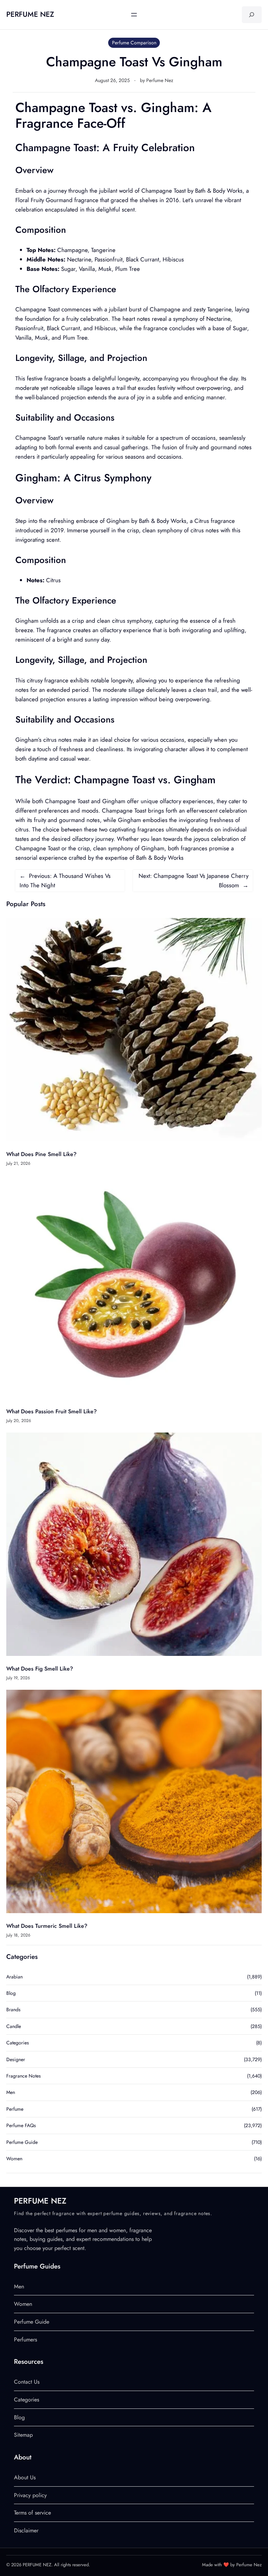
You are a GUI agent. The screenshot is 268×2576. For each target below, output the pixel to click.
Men (11, 2092)
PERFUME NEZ (30, 14)
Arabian (14, 1977)
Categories (18, 2043)
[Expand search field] (252, 15)
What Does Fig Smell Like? (40, 1669)
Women (14, 2159)
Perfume (15, 2109)
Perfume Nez (160, 80)
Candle (14, 2026)
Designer (16, 2059)
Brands (13, 2009)
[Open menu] (134, 15)
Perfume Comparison (134, 43)
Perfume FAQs (21, 2125)
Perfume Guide (22, 2142)
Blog (11, 1993)
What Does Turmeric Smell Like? (47, 1926)
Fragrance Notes (24, 2076)
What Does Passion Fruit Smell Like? (51, 1411)
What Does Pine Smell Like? (41, 1154)
